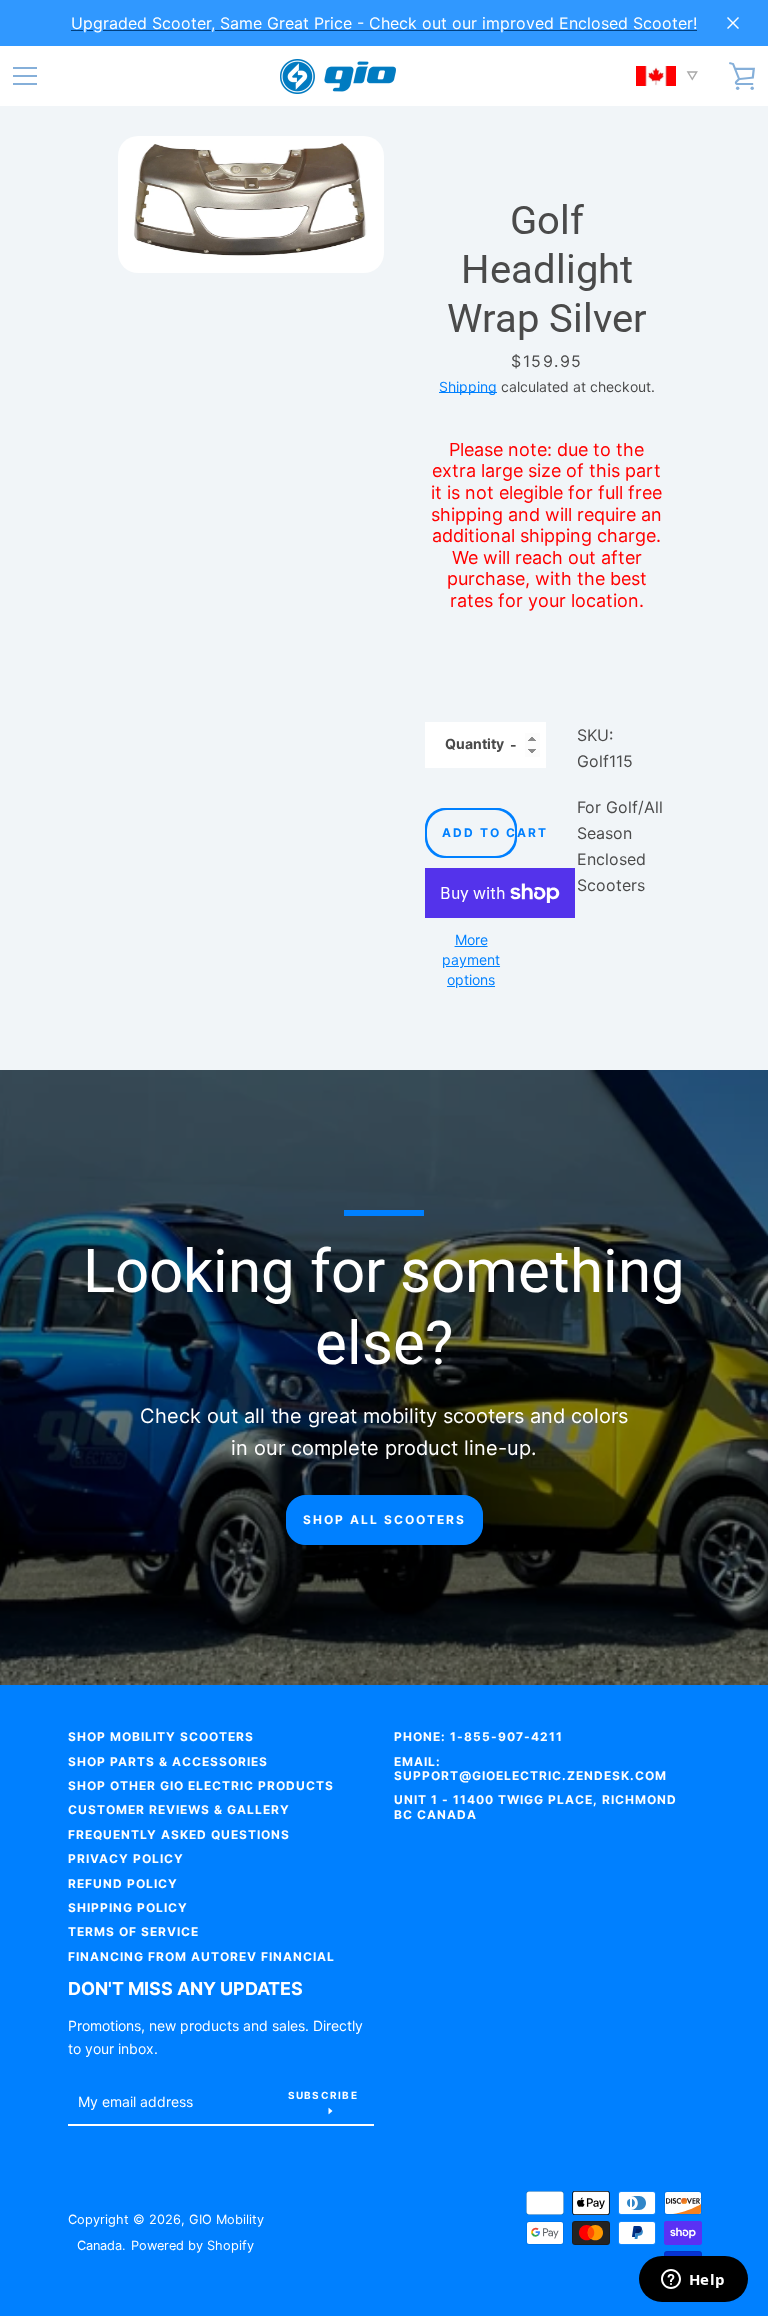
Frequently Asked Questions (179, 1834)
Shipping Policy (128, 1907)
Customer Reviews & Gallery (179, 1809)
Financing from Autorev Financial (201, 1956)
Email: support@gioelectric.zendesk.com (530, 1768)
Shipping (468, 386)
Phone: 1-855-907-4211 (478, 1736)
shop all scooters (384, 1519)
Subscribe (323, 2095)
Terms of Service (133, 1931)
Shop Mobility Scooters (161, 1736)
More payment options (471, 959)
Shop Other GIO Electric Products (201, 1785)
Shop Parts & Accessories (168, 1761)
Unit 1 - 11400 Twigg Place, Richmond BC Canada (535, 1806)
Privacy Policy (126, 1858)
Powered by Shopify (192, 2245)
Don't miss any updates (185, 1988)
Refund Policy (123, 1883)
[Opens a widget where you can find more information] (693, 2281)
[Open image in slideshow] (251, 204)
